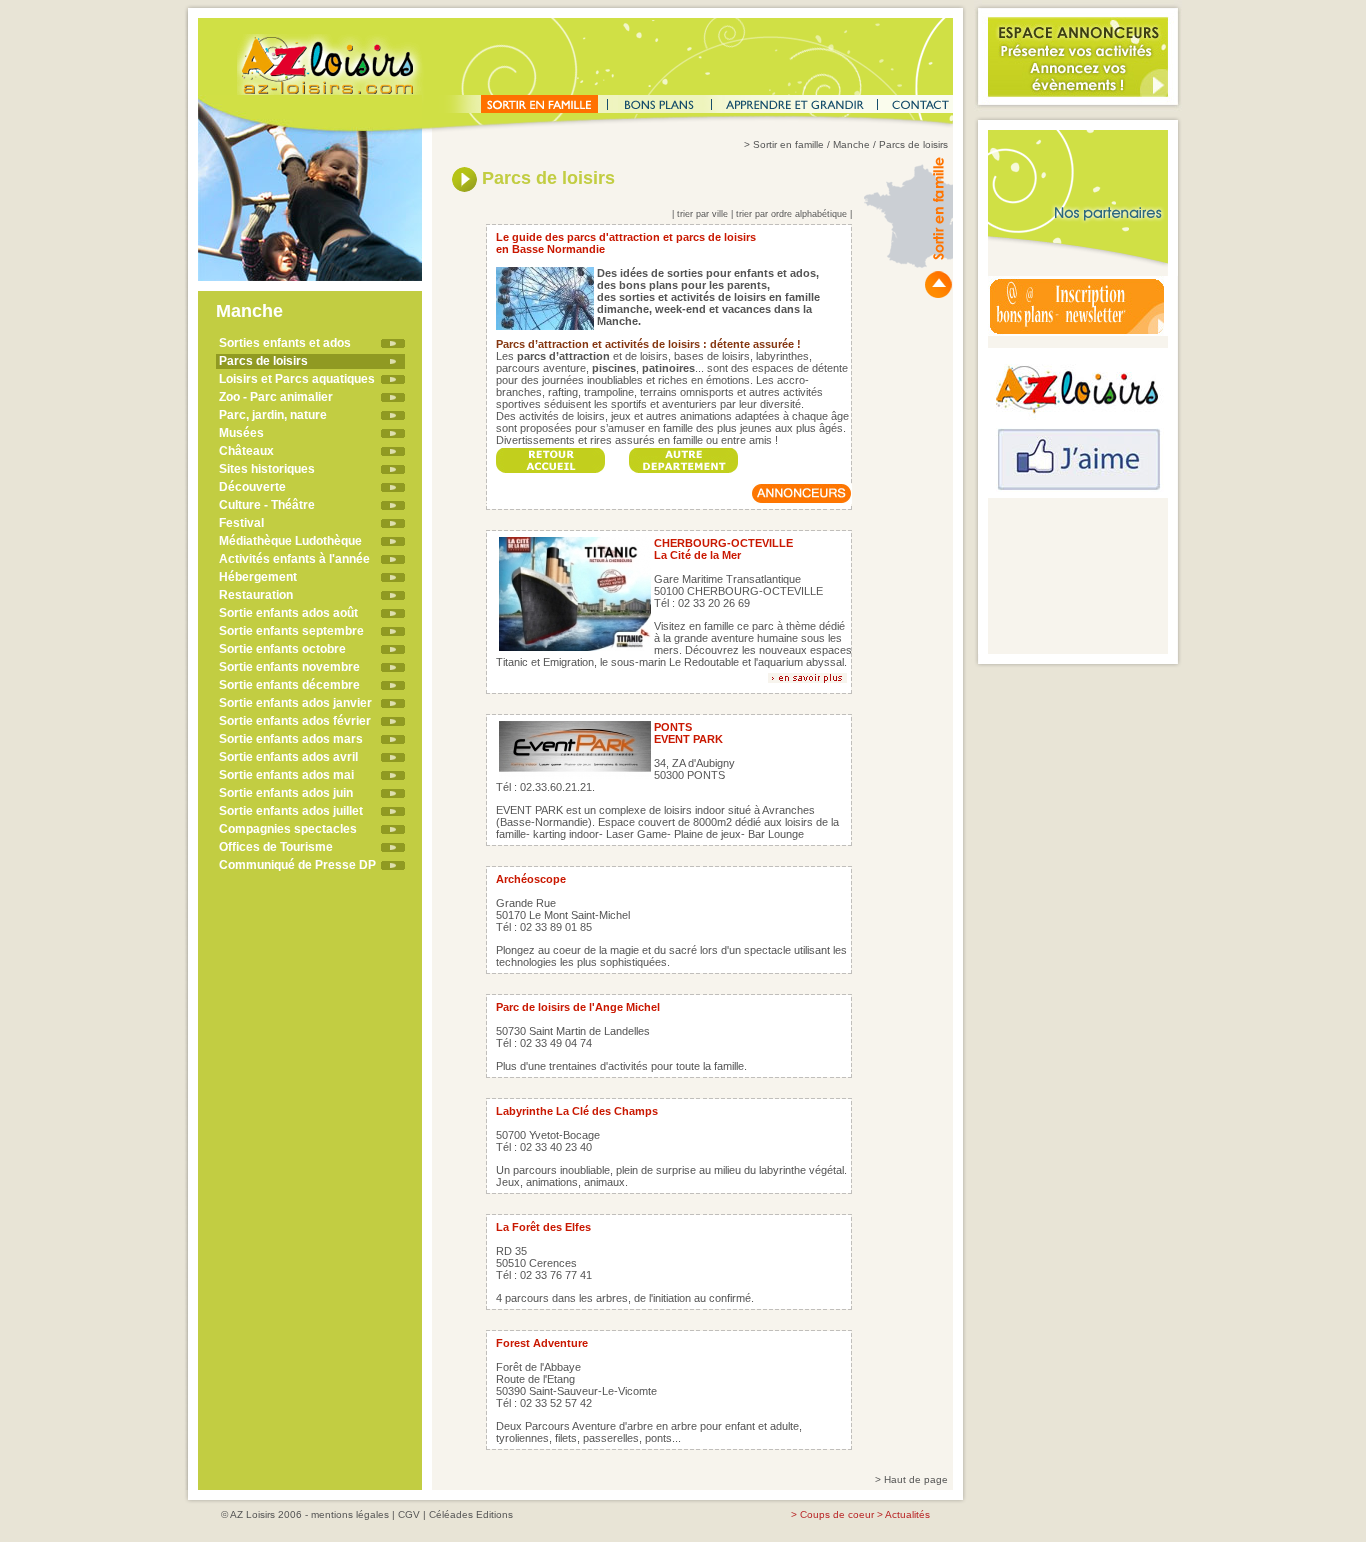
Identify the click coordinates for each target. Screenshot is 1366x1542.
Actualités (907, 1514)
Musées (241, 433)
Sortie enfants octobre (282, 649)
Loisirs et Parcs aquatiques (297, 379)
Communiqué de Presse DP (297, 865)
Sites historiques (267, 469)
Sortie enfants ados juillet (291, 811)
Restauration (256, 595)
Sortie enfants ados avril (288, 757)
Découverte (252, 487)
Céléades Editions (471, 1514)
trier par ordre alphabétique (791, 214)
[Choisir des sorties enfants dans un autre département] (684, 454)
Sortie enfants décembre (289, 685)
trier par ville (702, 214)
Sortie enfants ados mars (291, 739)
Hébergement (258, 577)
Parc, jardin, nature (273, 415)
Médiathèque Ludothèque (290, 541)
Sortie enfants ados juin (286, 793)
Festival (241, 523)
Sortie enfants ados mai (286, 775)
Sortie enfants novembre (289, 667)
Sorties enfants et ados (285, 343)
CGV (409, 1514)
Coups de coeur (837, 1514)
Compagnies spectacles (288, 829)
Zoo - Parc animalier (276, 397)
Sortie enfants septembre (291, 631)
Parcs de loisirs (263, 361)
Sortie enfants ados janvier (295, 703)
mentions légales (350, 1514)
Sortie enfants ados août (288, 613)
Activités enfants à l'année (294, 559)
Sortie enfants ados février (295, 721)
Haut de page (916, 1479)
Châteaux (246, 451)
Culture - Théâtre (267, 505)
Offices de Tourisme (276, 847)
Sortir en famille (788, 144)
